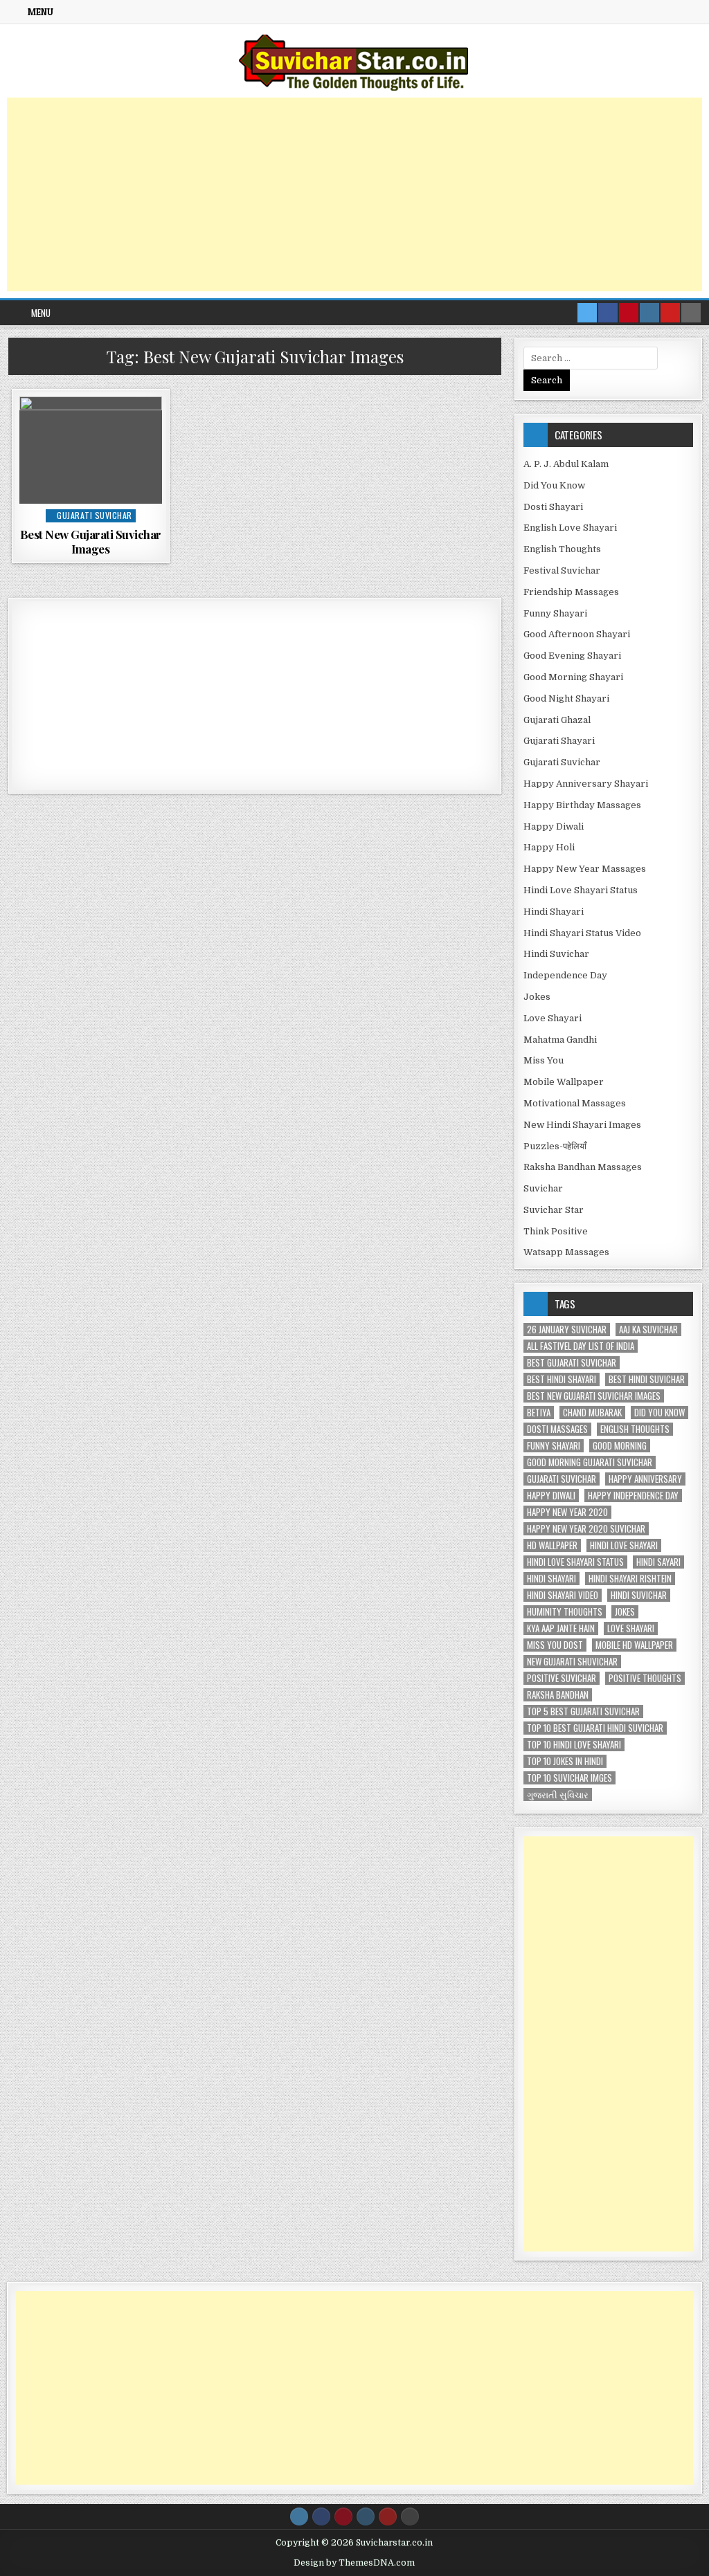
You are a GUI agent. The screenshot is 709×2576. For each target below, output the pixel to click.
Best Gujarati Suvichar (572, 1363)
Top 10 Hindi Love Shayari (574, 1745)
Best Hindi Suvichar (647, 1379)
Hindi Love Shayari (624, 1545)
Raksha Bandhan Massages (583, 1167)
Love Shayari (553, 1018)
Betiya (539, 1413)
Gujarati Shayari (559, 741)
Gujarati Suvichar (95, 515)
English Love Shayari (570, 528)
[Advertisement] (354, 194)
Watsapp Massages (566, 1252)
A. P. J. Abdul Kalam (566, 464)
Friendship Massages (571, 592)
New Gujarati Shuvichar (572, 1662)
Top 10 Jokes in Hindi (565, 1761)
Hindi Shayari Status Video (582, 933)
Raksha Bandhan (558, 1695)
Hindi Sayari (658, 1562)
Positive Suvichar (562, 1678)
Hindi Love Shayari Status (581, 890)
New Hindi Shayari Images (582, 1125)
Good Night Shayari (566, 698)
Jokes (537, 997)
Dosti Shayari (553, 507)
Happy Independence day (633, 1496)
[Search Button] (410, 2516)
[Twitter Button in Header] (587, 313)
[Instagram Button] (366, 2516)
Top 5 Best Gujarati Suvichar (583, 1711)
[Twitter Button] (299, 2516)
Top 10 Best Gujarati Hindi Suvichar (595, 1728)
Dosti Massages (557, 1429)
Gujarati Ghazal (557, 720)
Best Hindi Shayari (562, 1379)
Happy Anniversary (645, 1479)
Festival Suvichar (562, 570)
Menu (41, 12)
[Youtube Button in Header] (670, 313)
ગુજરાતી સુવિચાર (558, 1794)
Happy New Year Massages (585, 869)
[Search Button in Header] (691, 313)
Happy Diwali (554, 826)
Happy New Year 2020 (567, 1512)
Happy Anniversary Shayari (586, 784)
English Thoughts (562, 549)
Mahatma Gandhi (560, 1040)
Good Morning (620, 1446)
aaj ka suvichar (648, 1330)
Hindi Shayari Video (563, 1595)
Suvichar (543, 1188)
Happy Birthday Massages (582, 805)
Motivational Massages (575, 1103)
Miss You (544, 1060)
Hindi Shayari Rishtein (630, 1579)
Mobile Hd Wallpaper (634, 1645)
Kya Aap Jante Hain (561, 1628)
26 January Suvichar (567, 1330)
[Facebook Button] (321, 2516)
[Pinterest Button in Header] (629, 313)
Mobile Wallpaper (564, 1082)
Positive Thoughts (645, 1678)
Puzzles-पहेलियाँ (555, 1146)
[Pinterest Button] (343, 2516)
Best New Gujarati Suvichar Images (91, 541)
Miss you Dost (555, 1645)
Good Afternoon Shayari (577, 634)
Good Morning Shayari (573, 677)
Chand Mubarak (592, 1413)
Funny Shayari (555, 613)
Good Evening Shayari (572, 656)
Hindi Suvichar (556, 954)
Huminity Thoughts (565, 1612)
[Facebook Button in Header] (608, 313)
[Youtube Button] (388, 2516)
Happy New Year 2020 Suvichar (586, 1529)
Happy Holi (549, 847)
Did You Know (554, 485)
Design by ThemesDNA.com (354, 2563)
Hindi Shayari (554, 912)
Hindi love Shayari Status (575, 1562)
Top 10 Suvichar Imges (569, 1778)
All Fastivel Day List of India (581, 1346)
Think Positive (556, 1231)
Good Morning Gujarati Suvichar (590, 1462)
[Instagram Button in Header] (649, 313)
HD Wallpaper (552, 1545)
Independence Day (565, 975)
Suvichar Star (554, 1210)
